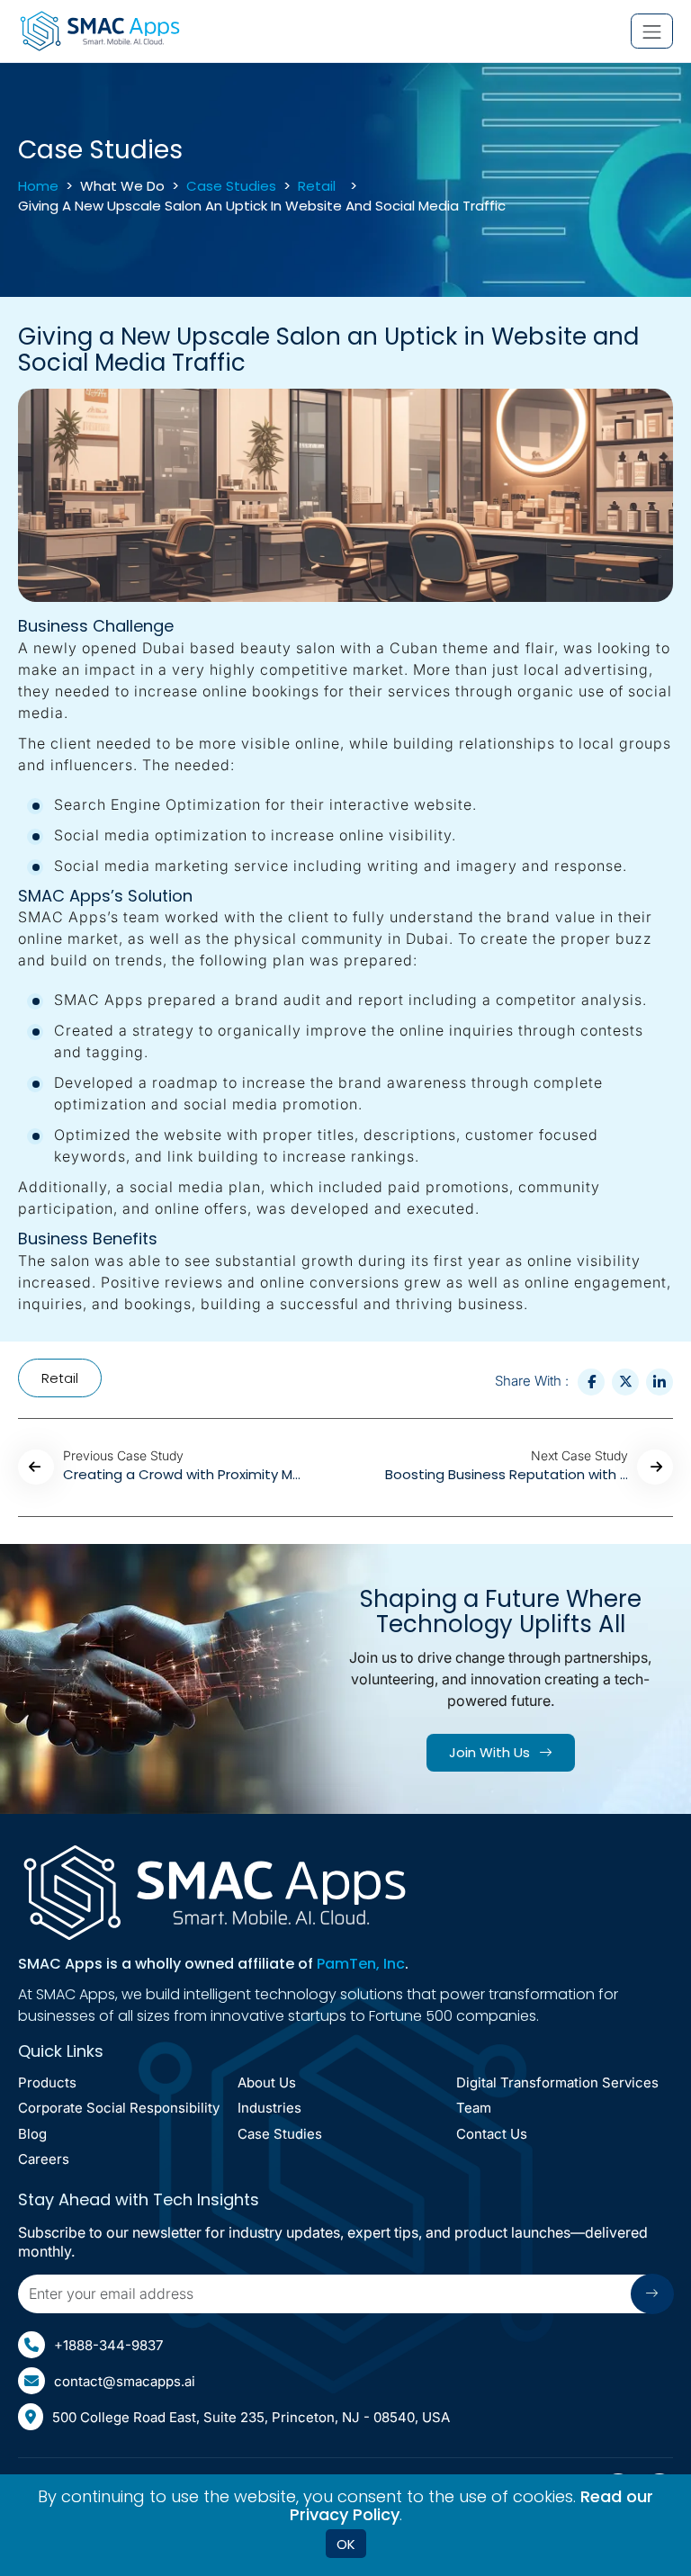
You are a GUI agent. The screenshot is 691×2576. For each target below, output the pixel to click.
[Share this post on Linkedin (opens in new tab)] (660, 1382)
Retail (317, 186)
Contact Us (492, 2135)
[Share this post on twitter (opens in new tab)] (625, 1382)
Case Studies (231, 186)
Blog (32, 2135)
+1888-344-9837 (108, 2345)
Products (47, 2083)
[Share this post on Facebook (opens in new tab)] (591, 1382)
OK (346, 2544)
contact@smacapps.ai (125, 2381)
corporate (119, 2109)
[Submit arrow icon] (652, 2294)
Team (474, 2109)
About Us (267, 2083)
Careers (44, 2160)
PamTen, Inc (361, 1964)
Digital (557, 2083)
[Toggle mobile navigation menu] (652, 31)
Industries (269, 2109)
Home (38, 186)
